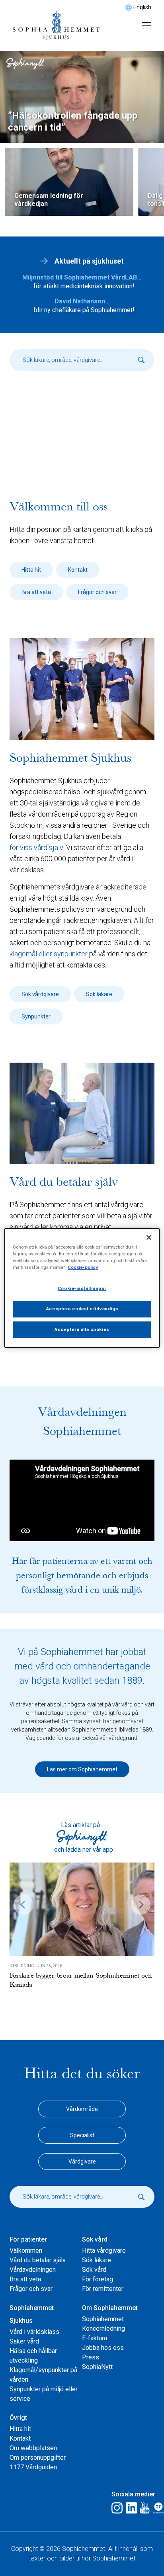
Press (91, 2357)
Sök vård (94, 2270)
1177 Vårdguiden (33, 2467)
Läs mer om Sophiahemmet (82, 1769)
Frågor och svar (97, 592)
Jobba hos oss (103, 2348)
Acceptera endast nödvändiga (82, 1309)
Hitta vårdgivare (104, 2251)
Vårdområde (82, 2109)
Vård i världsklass (34, 2332)
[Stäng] (149, 1237)
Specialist (82, 2135)
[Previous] (23, 1905)
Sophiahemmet (103, 2319)
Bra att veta (36, 592)
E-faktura (95, 2338)
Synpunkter (36, 1016)
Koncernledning (103, 2329)
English (142, 7)
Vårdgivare (82, 2162)
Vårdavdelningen (33, 2270)
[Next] (141, 1905)
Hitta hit (31, 570)
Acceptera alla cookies (82, 1329)
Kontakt (78, 570)
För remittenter (103, 2289)
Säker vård (24, 2341)
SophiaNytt (97, 2367)
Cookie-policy (83, 1267)
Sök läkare (99, 994)
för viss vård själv (36, 847)
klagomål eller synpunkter (49, 954)
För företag (98, 2279)
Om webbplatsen (33, 2448)
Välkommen (26, 2251)
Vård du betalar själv (38, 2260)
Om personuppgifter (38, 2458)
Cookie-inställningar (82, 1288)
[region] (82, 1288)
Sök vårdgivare (40, 994)
